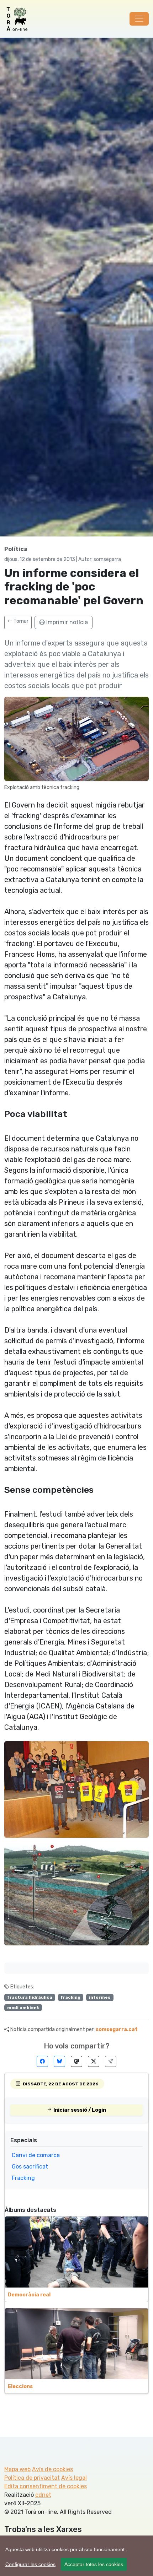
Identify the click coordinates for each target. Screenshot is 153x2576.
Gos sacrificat (30, 2167)
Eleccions (20, 2386)
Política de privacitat (32, 2478)
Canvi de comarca (36, 2155)
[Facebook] (42, 2061)
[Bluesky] (59, 2061)
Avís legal (74, 2478)
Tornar (20, 621)
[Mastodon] (76, 2061)
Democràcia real (29, 2295)
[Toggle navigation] (139, 19)
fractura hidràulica (30, 1997)
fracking (70, 1997)
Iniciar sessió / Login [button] (79, 2110)
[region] (76, 2556)
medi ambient (23, 2008)
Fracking (23, 2178)
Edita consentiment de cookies (46, 2486)
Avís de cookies (52, 2469)
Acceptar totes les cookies (94, 2564)
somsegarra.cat (117, 2029)
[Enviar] (111, 2061)
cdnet (43, 2495)
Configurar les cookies (30, 2564)
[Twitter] (94, 2061)
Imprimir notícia (66, 622)
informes (100, 1997)
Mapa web (17, 2469)
